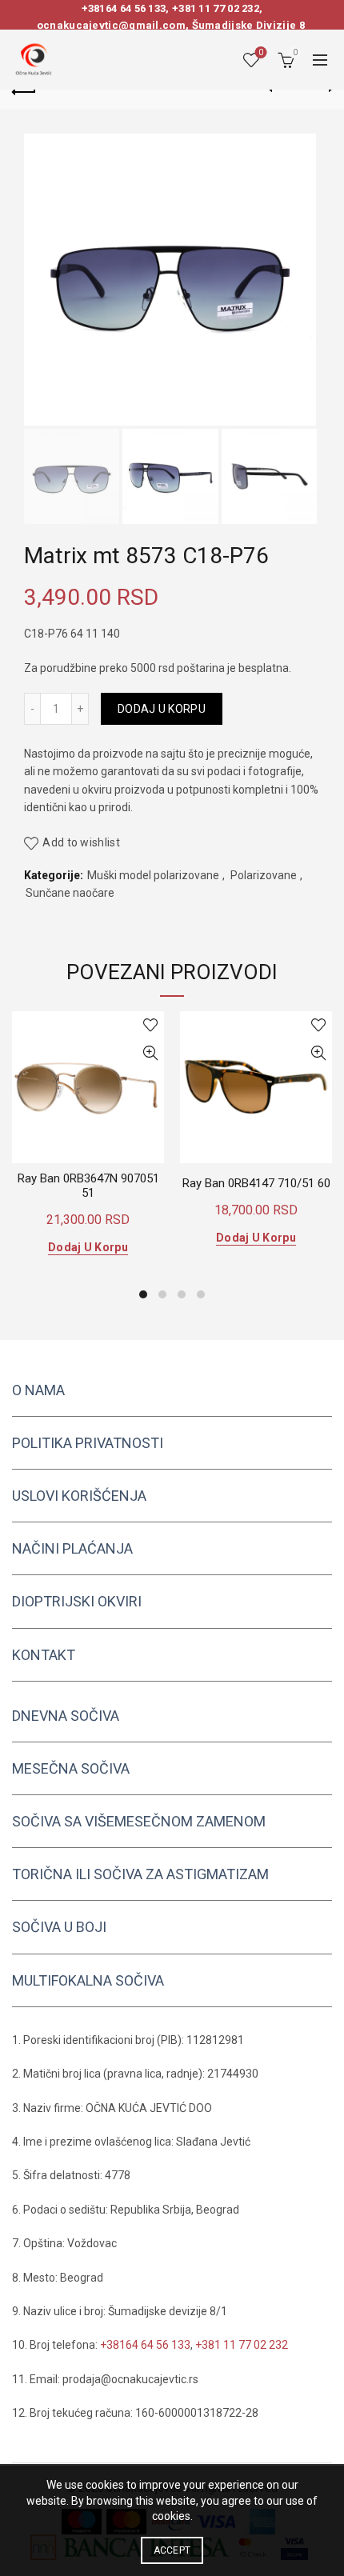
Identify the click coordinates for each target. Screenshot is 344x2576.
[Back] (24, 90)
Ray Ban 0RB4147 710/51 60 (256, 1183)
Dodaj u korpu (162, 709)
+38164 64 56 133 (124, 8)
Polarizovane (264, 875)
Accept (172, 2550)
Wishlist (261, 52)
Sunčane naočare (70, 893)
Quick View (150, 1053)
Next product (320, 90)
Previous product (280, 90)
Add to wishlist (81, 842)
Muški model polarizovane (153, 875)
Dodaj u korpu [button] (88, 1247)
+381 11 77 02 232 (216, 8)
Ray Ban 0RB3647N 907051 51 (88, 1186)
